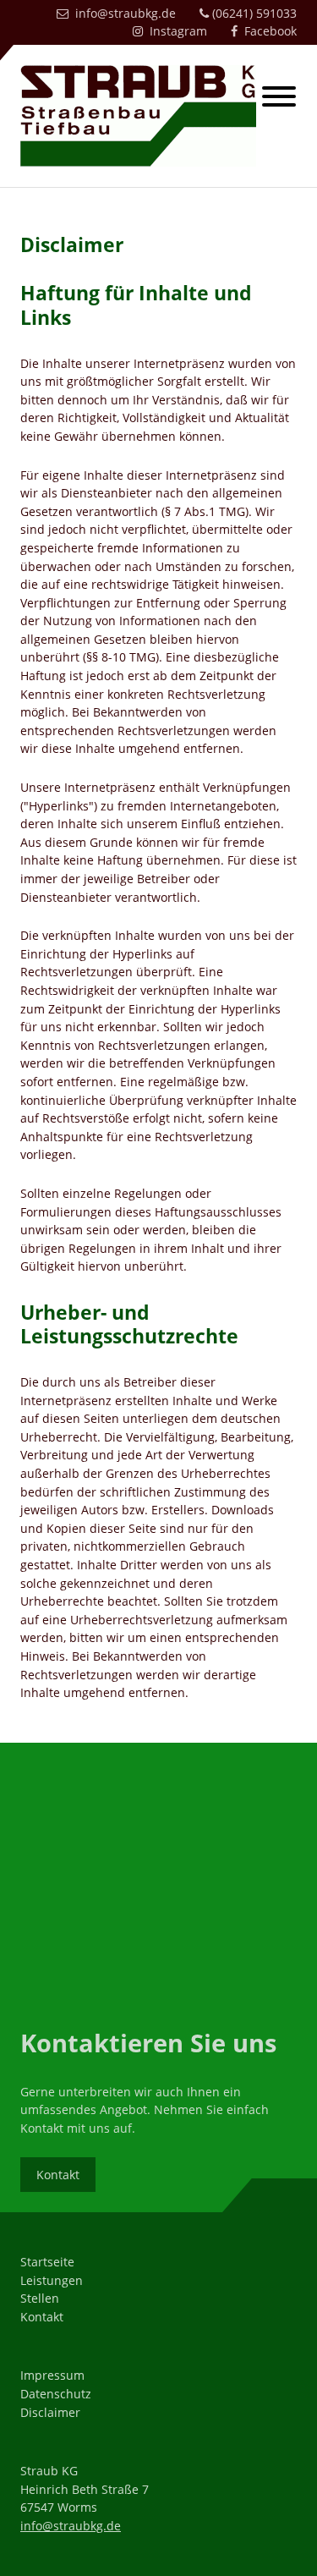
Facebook (267, 31)
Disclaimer (50, 2412)
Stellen (40, 2298)
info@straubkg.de (122, 13)
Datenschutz (56, 2394)
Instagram (175, 31)
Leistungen (52, 2280)
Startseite (47, 2262)
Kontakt (58, 2175)
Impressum (52, 2375)
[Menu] (279, 99)
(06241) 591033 (253, 13)
